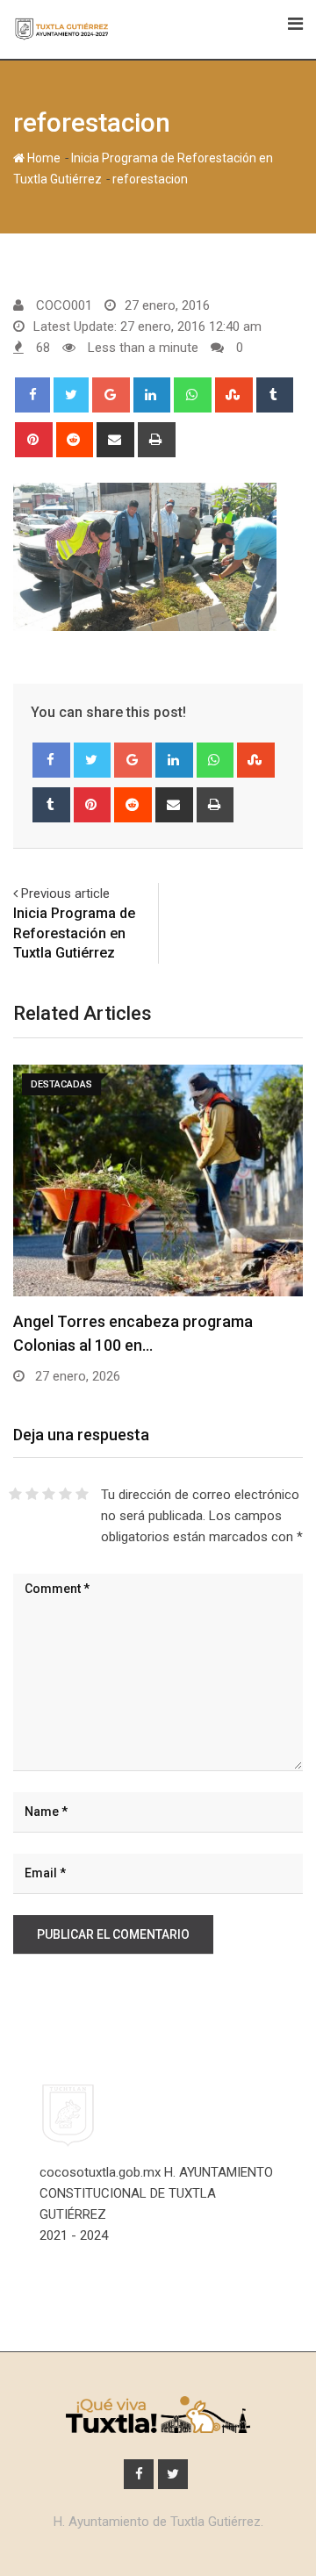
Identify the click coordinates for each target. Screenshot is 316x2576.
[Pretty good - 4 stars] (65, 1495)
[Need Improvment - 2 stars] (32, 1495)
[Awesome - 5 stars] (82, 1495)
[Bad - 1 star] (15, 1495)
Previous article (65, 893)
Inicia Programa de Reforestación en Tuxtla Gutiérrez (74, 933)
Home (43, 158)
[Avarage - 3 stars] (49, 1495)
